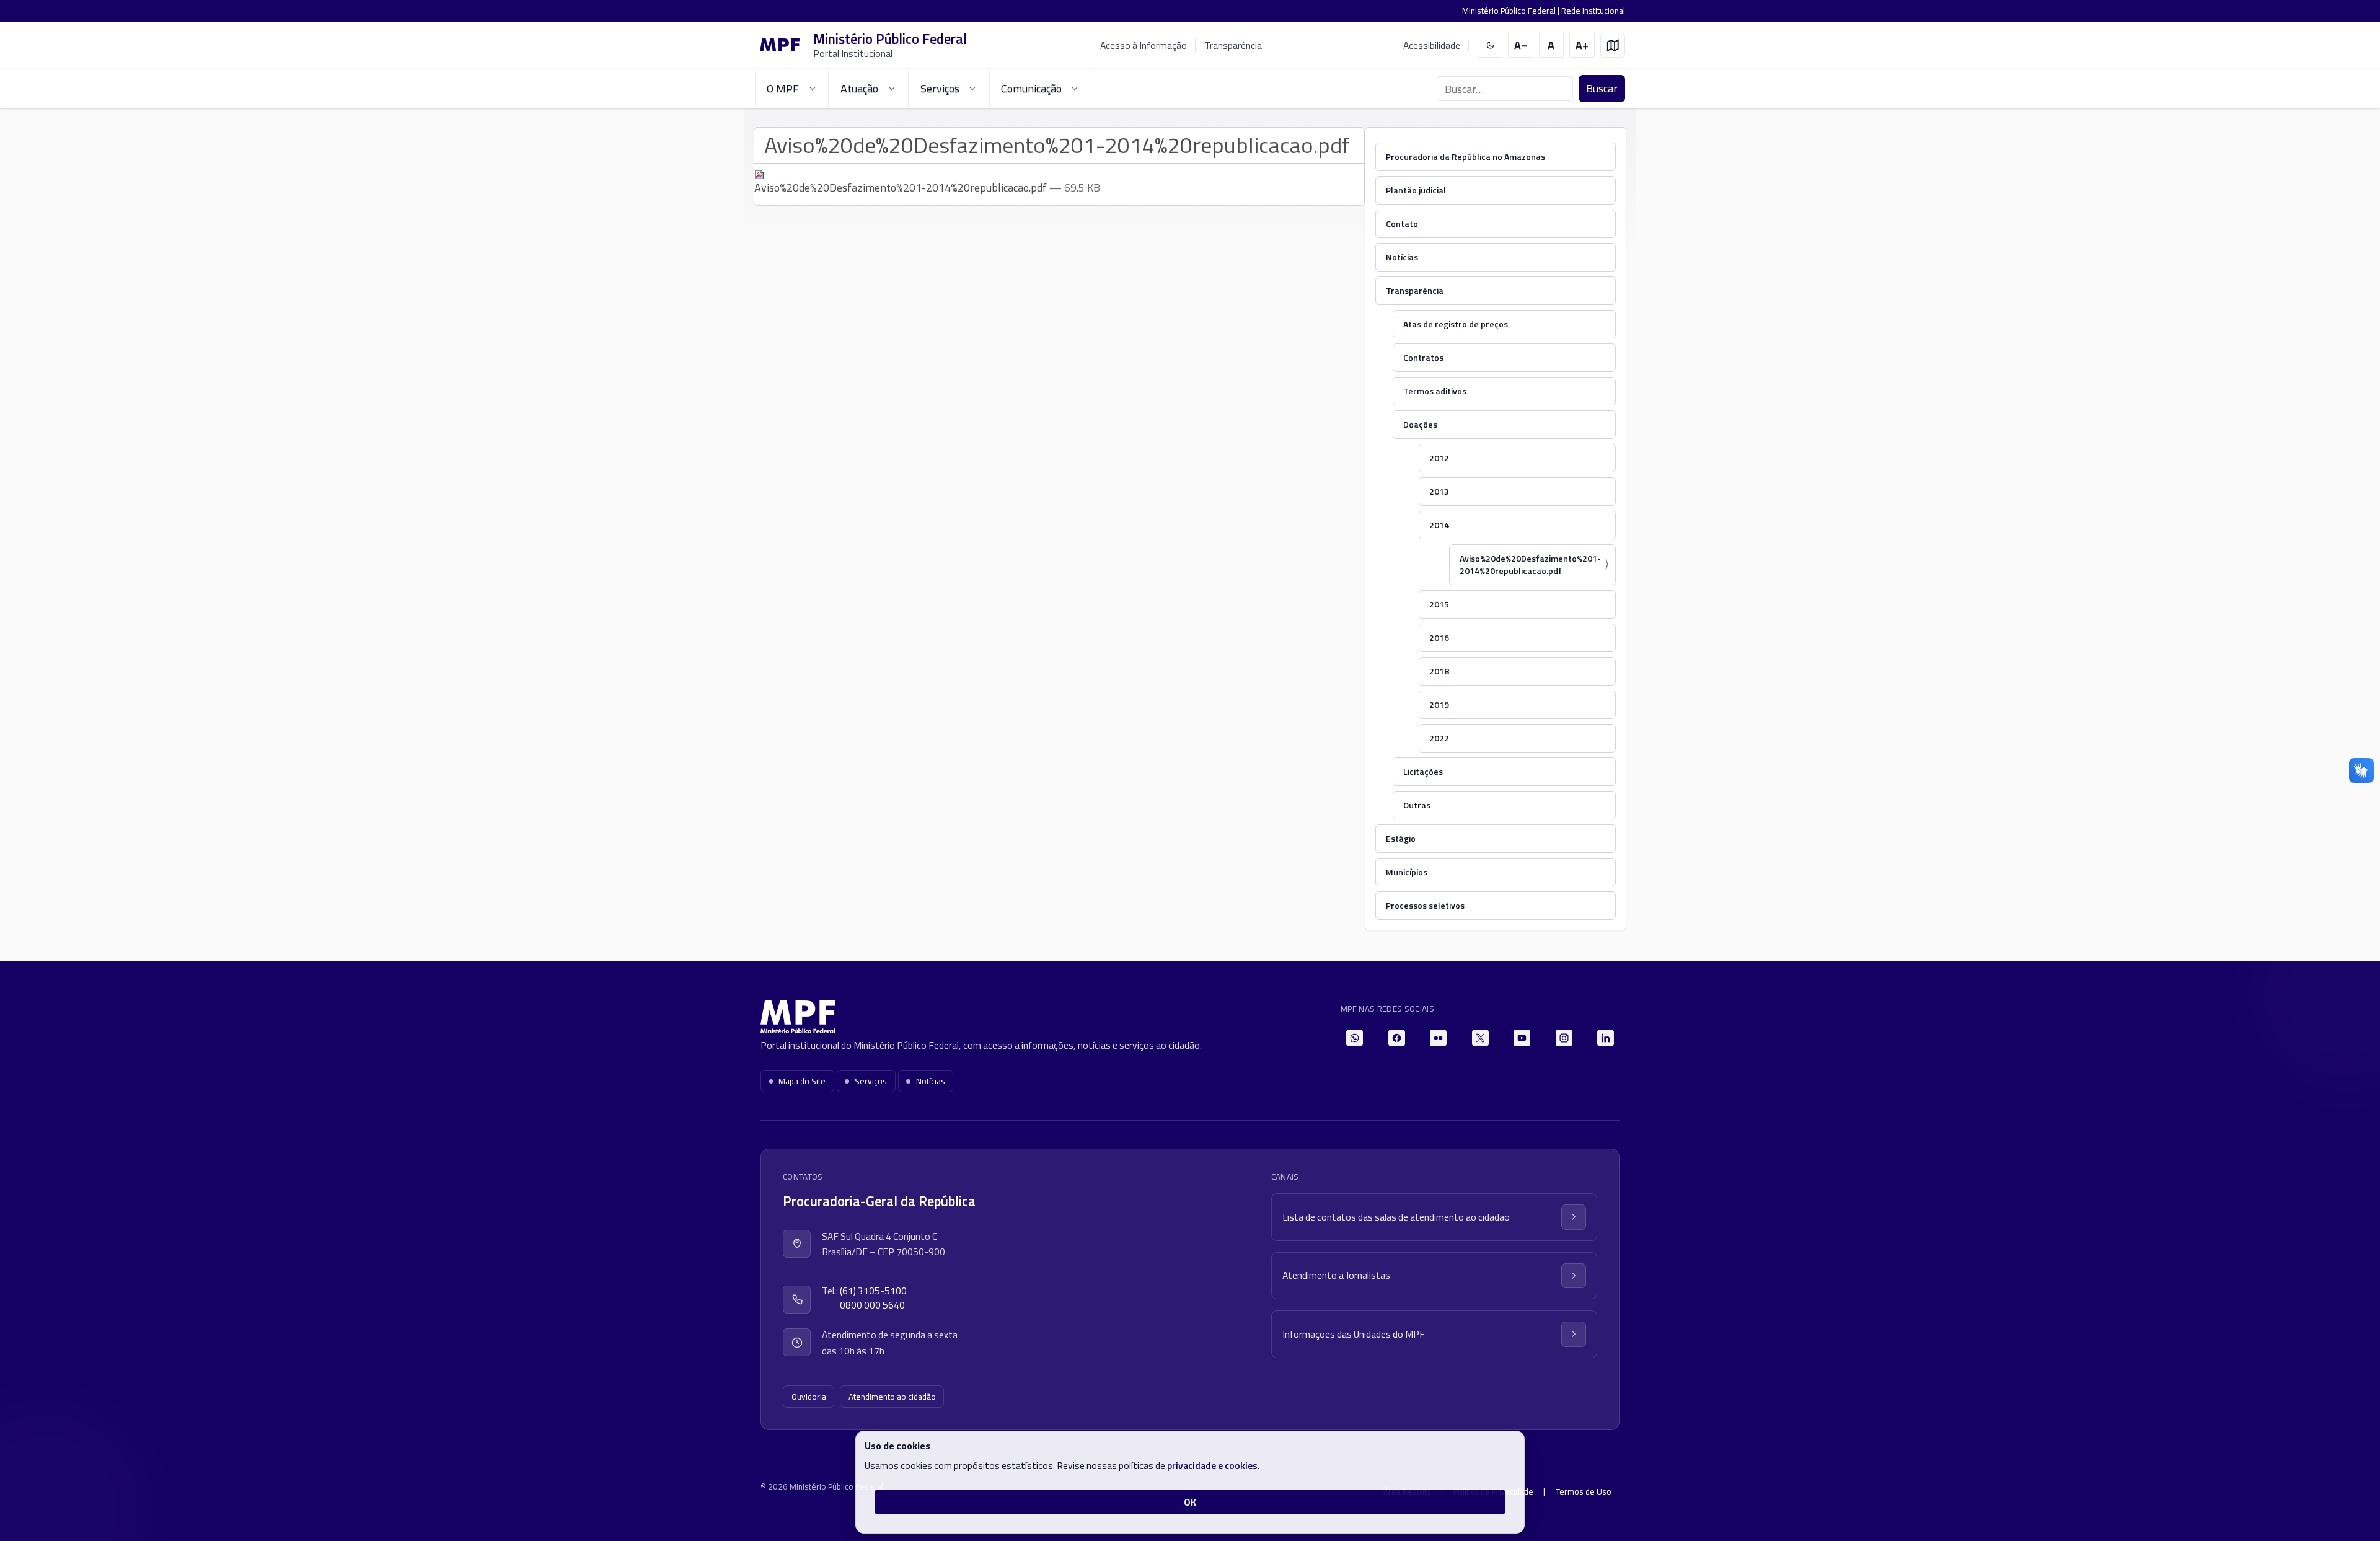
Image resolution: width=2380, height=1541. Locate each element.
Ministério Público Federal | (1512, 11)
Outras (1417, 805)
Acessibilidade (1432, 46)
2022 (1439, 738)
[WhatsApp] (1355, 1038)
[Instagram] (1564, 1038)
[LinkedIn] (1606, 1038)
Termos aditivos (1435, 391)
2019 (1439, 704)
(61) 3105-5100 (873, 1291)
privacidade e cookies (1212, 1465)
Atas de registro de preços (1456, 324)
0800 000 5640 (872, 1305)
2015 (1439, 604)
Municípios (1407, 872)
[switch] (1490, 46)
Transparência (1233, 45)
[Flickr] (1438, 1038)
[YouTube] (1522, 1038)
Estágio (1401, 838)
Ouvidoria (809, 1397)
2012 (1439, 458)
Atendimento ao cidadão (892, 1397)
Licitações (1423, 771)
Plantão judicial (1416, 190)
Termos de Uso (1584, 1491)
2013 (1439, 491)
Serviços (871, 1081)
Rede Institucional (1593, 11)
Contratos (1423, 357)
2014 (1439, 525)
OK (1190, 1502)
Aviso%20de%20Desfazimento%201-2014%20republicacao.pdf (1530, 564)
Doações (1420, 424)
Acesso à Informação (1144, 45)
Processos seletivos (1425, 905)
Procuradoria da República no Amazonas (1465, 157)
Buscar (1602, 88)
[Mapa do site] (1613, 46)
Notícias (1402, 257)
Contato (1402, 223)
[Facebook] (1397, 1038)
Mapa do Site (802, 1081)
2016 (1439, 638)
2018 (1439, 671)
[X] (1480, 1038)
